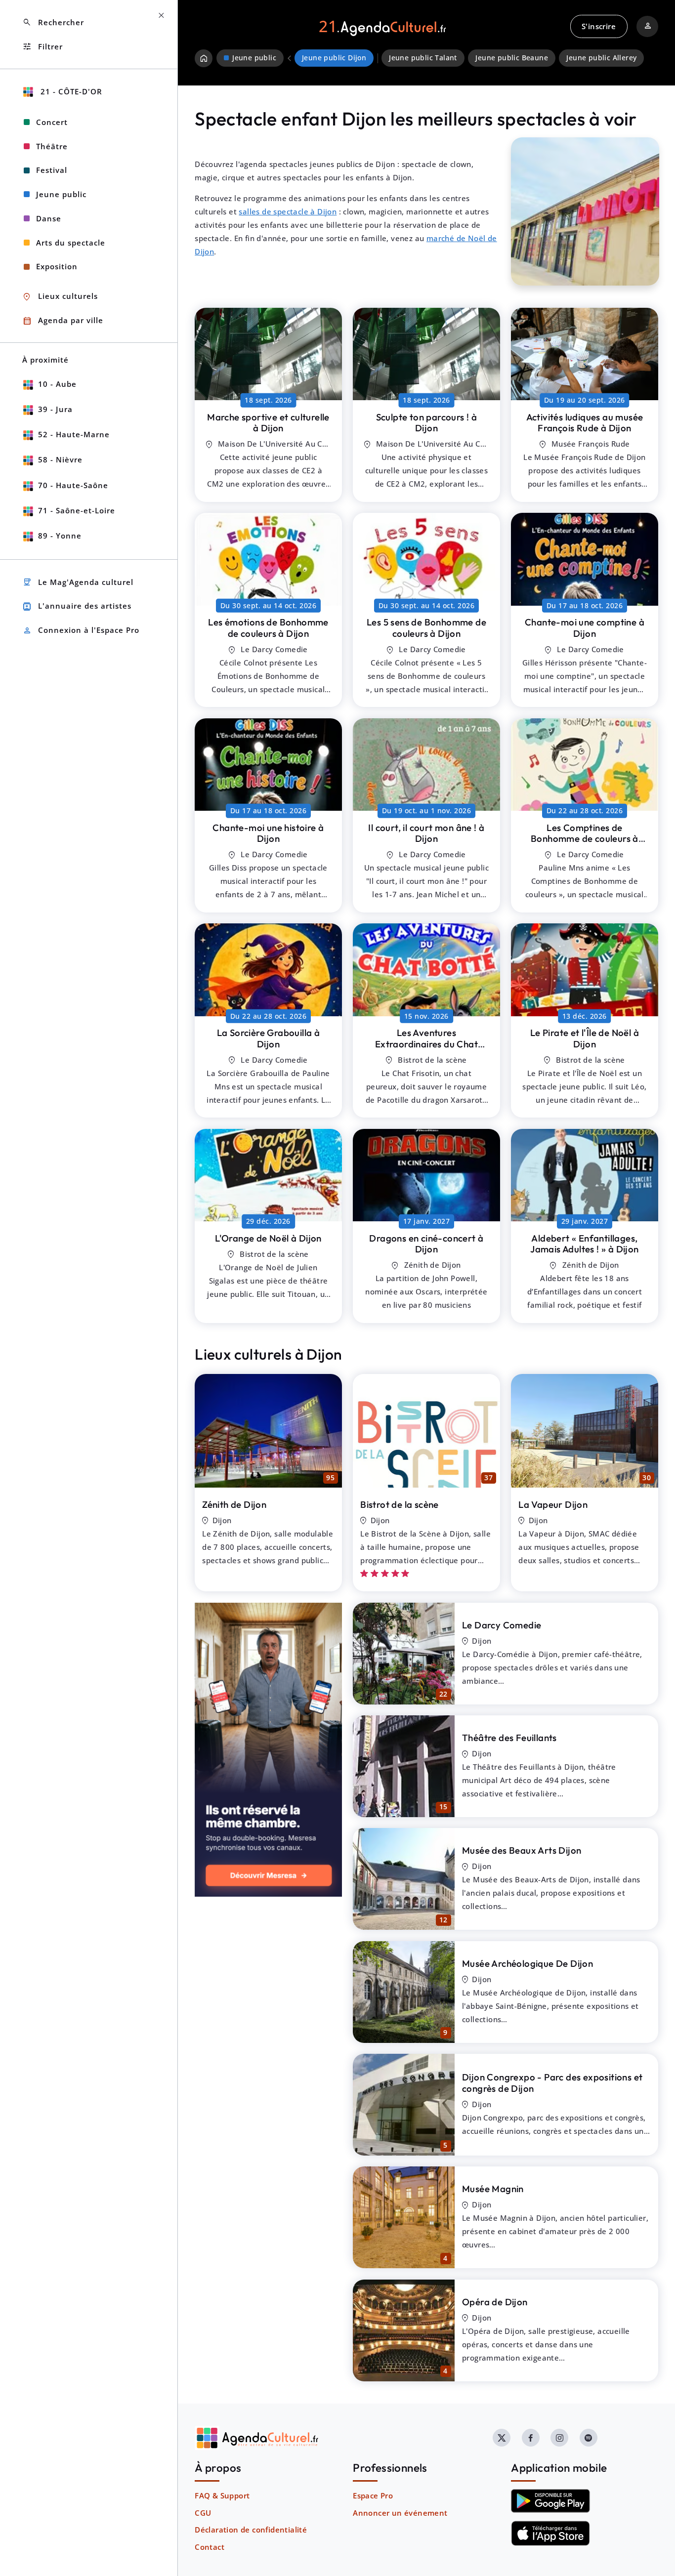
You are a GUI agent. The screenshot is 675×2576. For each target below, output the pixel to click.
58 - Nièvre (60, 459)
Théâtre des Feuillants (509, 1738)
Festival (52, 170)
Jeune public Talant (423, 58)
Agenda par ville (63, 321)
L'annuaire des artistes (77, 606)
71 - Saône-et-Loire (77, 510)
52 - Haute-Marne (74, 434)
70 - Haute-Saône (73, 485)
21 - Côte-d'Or (70, 91)
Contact (210, 2547)
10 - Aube (57, 384)
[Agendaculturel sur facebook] (531, 2438)
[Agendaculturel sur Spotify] (589, 2438)
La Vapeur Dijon (553, 1504)
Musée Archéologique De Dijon (527, 1963)
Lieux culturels (60, 297)
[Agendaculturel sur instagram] (559, 2438)
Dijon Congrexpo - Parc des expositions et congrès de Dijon (552, 2083)
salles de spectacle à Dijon (288, 211)
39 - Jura (55, 409)
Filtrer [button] (42, 47)
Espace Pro (373, 2495)
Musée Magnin (493, 2189)
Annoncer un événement (400, 2513)
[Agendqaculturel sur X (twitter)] (502, 2438)
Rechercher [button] (53, 22)
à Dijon (268, 423)
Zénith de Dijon (234, 1504)
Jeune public (61, 194)
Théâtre (52, 146)
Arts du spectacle (71, 243)
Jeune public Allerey (601, 58)
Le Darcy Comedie (502, 1625)
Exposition (57, 266)
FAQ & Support (222, 2495)
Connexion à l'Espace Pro (81, 631)
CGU (203, 2513)
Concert (52, 122)
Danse (49, 218)
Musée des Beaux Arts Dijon (522, 1850)
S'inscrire (599, 26)
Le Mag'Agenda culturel (78, 582)
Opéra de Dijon (495, 2302)
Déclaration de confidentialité (251, 2530)
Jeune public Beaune (512, 58)
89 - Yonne (60, 536)
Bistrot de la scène (400, 1504)
